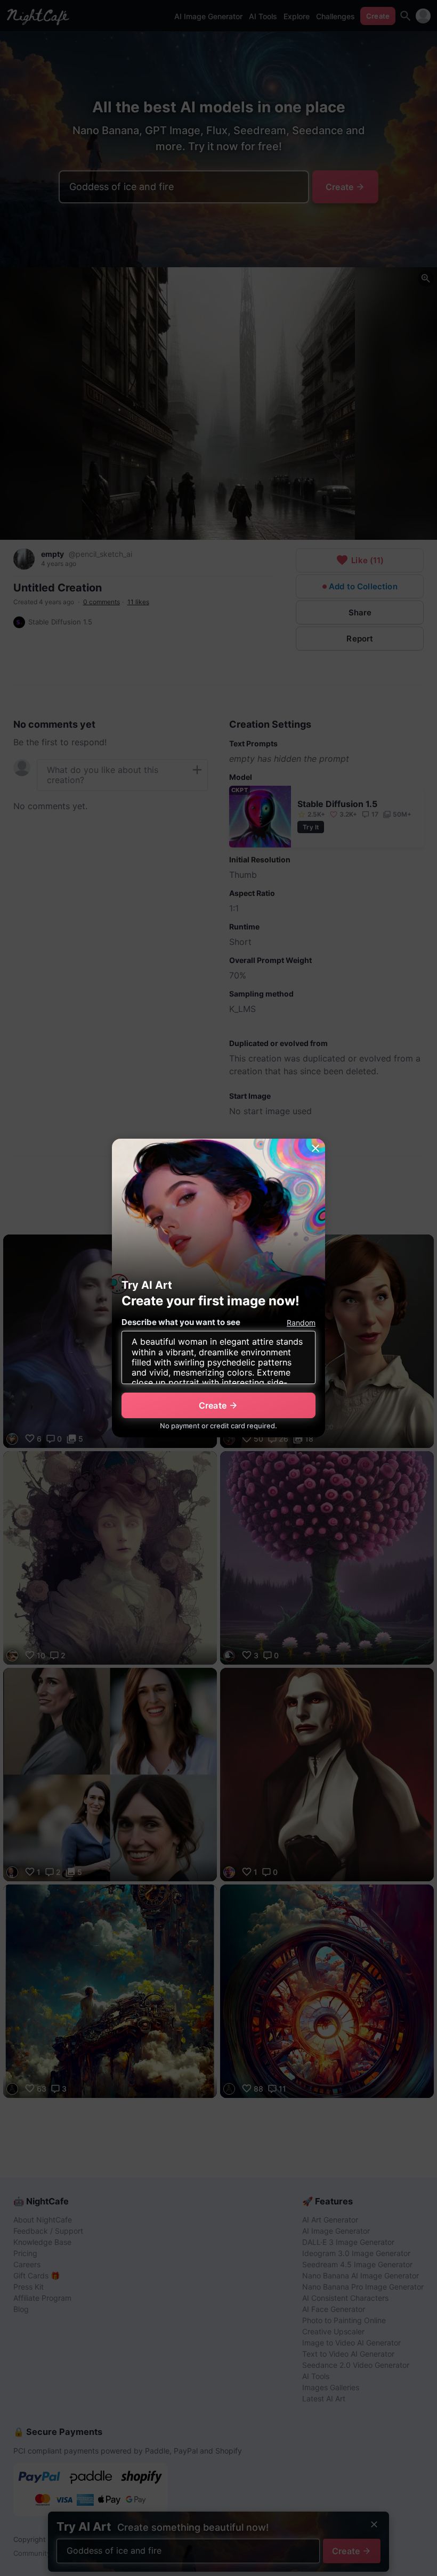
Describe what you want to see (181, 1322)
